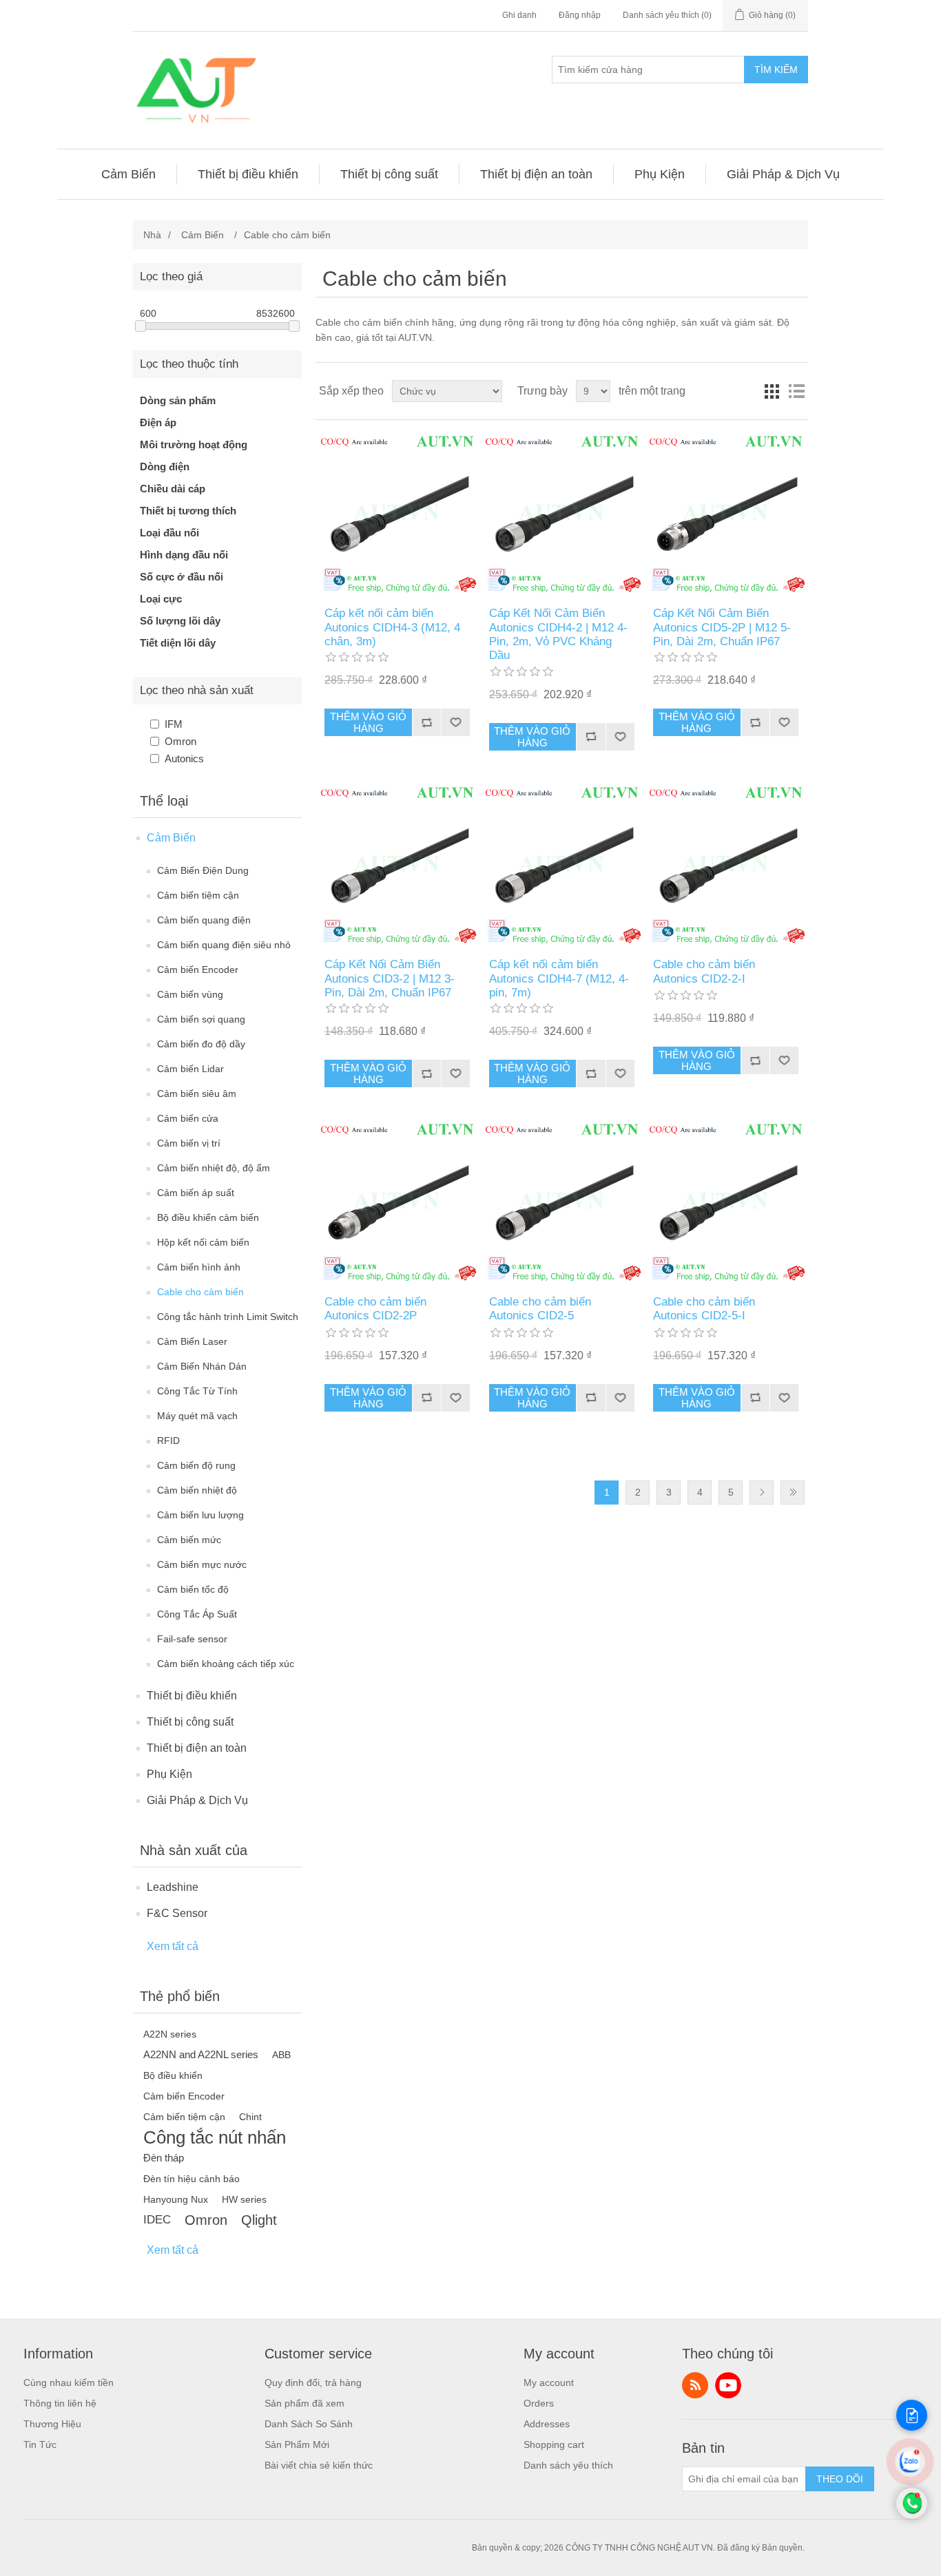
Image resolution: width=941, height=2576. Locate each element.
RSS (695, 2385)
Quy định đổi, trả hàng (313, 2383)
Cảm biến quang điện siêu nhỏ (224, 945)
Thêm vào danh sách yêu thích (455, 722)
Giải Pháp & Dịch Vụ (197, 1800)
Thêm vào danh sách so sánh (426, 722)
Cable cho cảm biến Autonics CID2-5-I (704, 1309)
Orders (539, 2403)
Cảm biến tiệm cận (198, 895)
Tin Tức (40, 2444)
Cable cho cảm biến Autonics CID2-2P (375, 1309)
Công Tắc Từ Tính (197, 1391)
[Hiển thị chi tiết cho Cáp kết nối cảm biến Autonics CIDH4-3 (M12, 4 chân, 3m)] (397, 513)
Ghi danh (519, 15)
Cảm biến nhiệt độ (197, 1490)
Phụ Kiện (169, 1774)
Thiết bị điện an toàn (197, 1748)
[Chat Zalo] (910, 2472)
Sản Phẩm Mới (297, 2444)
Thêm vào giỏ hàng (368, 722)
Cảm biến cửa (188, 1118)
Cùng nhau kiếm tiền (69, 2383)
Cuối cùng (793, 1493)
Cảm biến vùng (190, 994)
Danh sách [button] (796, 391)
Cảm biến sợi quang (201, 1019)
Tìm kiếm (776, 70)
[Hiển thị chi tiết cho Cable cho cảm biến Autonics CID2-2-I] (726, 865)
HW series (244, 2199)
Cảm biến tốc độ (193, 1589)
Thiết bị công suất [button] (389, 174)
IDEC (157, 2220)
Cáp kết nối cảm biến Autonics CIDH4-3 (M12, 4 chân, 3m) (392, 627)
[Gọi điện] (912, 2515)
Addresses (547, 2424)
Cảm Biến (171, 838)
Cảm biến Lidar (190, 1069)
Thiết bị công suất (190, 1722)
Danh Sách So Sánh (309, 2424)
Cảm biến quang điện (204, 920)
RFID (168, 1441)
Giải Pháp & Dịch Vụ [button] (783, 174)
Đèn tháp (164, 2158)
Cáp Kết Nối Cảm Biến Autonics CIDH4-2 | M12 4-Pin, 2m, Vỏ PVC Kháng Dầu (558, 634)
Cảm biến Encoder (198, 970)
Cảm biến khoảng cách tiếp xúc (226, 1664)
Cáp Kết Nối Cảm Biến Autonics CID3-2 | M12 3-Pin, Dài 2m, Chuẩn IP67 (390, 978)
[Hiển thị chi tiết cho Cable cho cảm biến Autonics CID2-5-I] (726, 1201)
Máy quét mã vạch (197, 1416)
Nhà (152, 235)
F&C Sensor (177, 1913)
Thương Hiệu (52, 2424)
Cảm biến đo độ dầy (201, 1044)
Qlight (259, 2220)
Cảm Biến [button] (128, 174)
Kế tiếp (762, 1493)
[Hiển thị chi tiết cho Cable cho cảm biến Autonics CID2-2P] (397, 1201)
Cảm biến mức (189, 1540)
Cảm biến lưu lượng (200, 1515)
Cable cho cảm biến (200, 1292)
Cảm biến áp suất (196, 1193)
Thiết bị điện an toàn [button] (536, 174)
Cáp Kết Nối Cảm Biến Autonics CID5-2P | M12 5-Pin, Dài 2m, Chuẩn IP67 (722, 627)
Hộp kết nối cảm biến (203, 1242)
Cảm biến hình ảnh (199, 1267)
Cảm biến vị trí (189, 1143)
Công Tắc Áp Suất (197, 1614)
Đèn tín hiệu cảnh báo (192, 2179)
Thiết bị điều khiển (192, 1696)
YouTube (728, 2385)
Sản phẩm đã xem (304, 2403)
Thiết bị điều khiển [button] (248, 174)
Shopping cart (554, 2444)
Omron (180, 741)
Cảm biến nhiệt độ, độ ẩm (214, 1168)
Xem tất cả (173, 1946)
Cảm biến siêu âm (197, 1093)
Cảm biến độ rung (196, 1465)
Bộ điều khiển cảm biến (208, 1217)
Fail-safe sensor (192, 1639)
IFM (174, 724)
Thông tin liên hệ (60, 2403)
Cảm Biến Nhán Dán (202, 1366)
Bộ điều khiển (173, 2075)
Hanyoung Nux (176, 2199)
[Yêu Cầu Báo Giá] (912, 2415)
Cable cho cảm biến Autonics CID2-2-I (704, 971)
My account (549, 2383)
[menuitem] (129, 174)
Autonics (184, 758)
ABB (281, 2055)
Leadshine (173, 1887)
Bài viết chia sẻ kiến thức (319, 2465)
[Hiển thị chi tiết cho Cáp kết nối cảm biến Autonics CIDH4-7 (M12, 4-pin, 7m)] (562, 865)
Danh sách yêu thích (568, 2465)
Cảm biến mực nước (202, 1564)
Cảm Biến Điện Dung (203, 870)
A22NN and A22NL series (201, 2054)
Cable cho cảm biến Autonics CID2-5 (540, 1309)
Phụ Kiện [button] (660, 174)
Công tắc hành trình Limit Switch (228, 1317)
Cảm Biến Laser (192, 1341)
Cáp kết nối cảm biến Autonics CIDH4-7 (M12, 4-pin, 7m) (559, 978)
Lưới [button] (772, 391)
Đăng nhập (580, 15)
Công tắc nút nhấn (215, 2137)
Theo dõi (840, 2479)
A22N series (170, 2034)
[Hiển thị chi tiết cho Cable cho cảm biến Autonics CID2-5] (562, 1201)
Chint (250, 2117)
